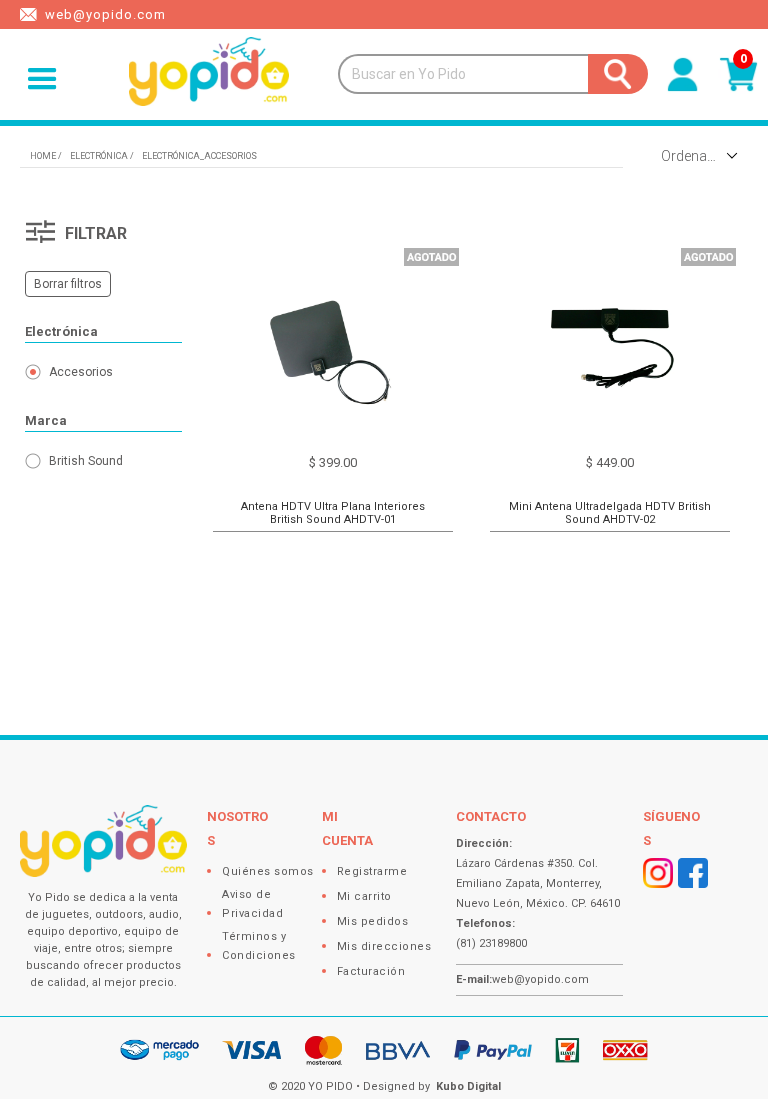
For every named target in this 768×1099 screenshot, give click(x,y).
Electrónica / (102, 156)
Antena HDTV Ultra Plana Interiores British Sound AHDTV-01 (333, 513)
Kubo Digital (468, 1086)
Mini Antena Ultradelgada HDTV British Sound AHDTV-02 (610, 513)
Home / (46, 156)
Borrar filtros (68, 284)
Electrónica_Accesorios (199, 156)
